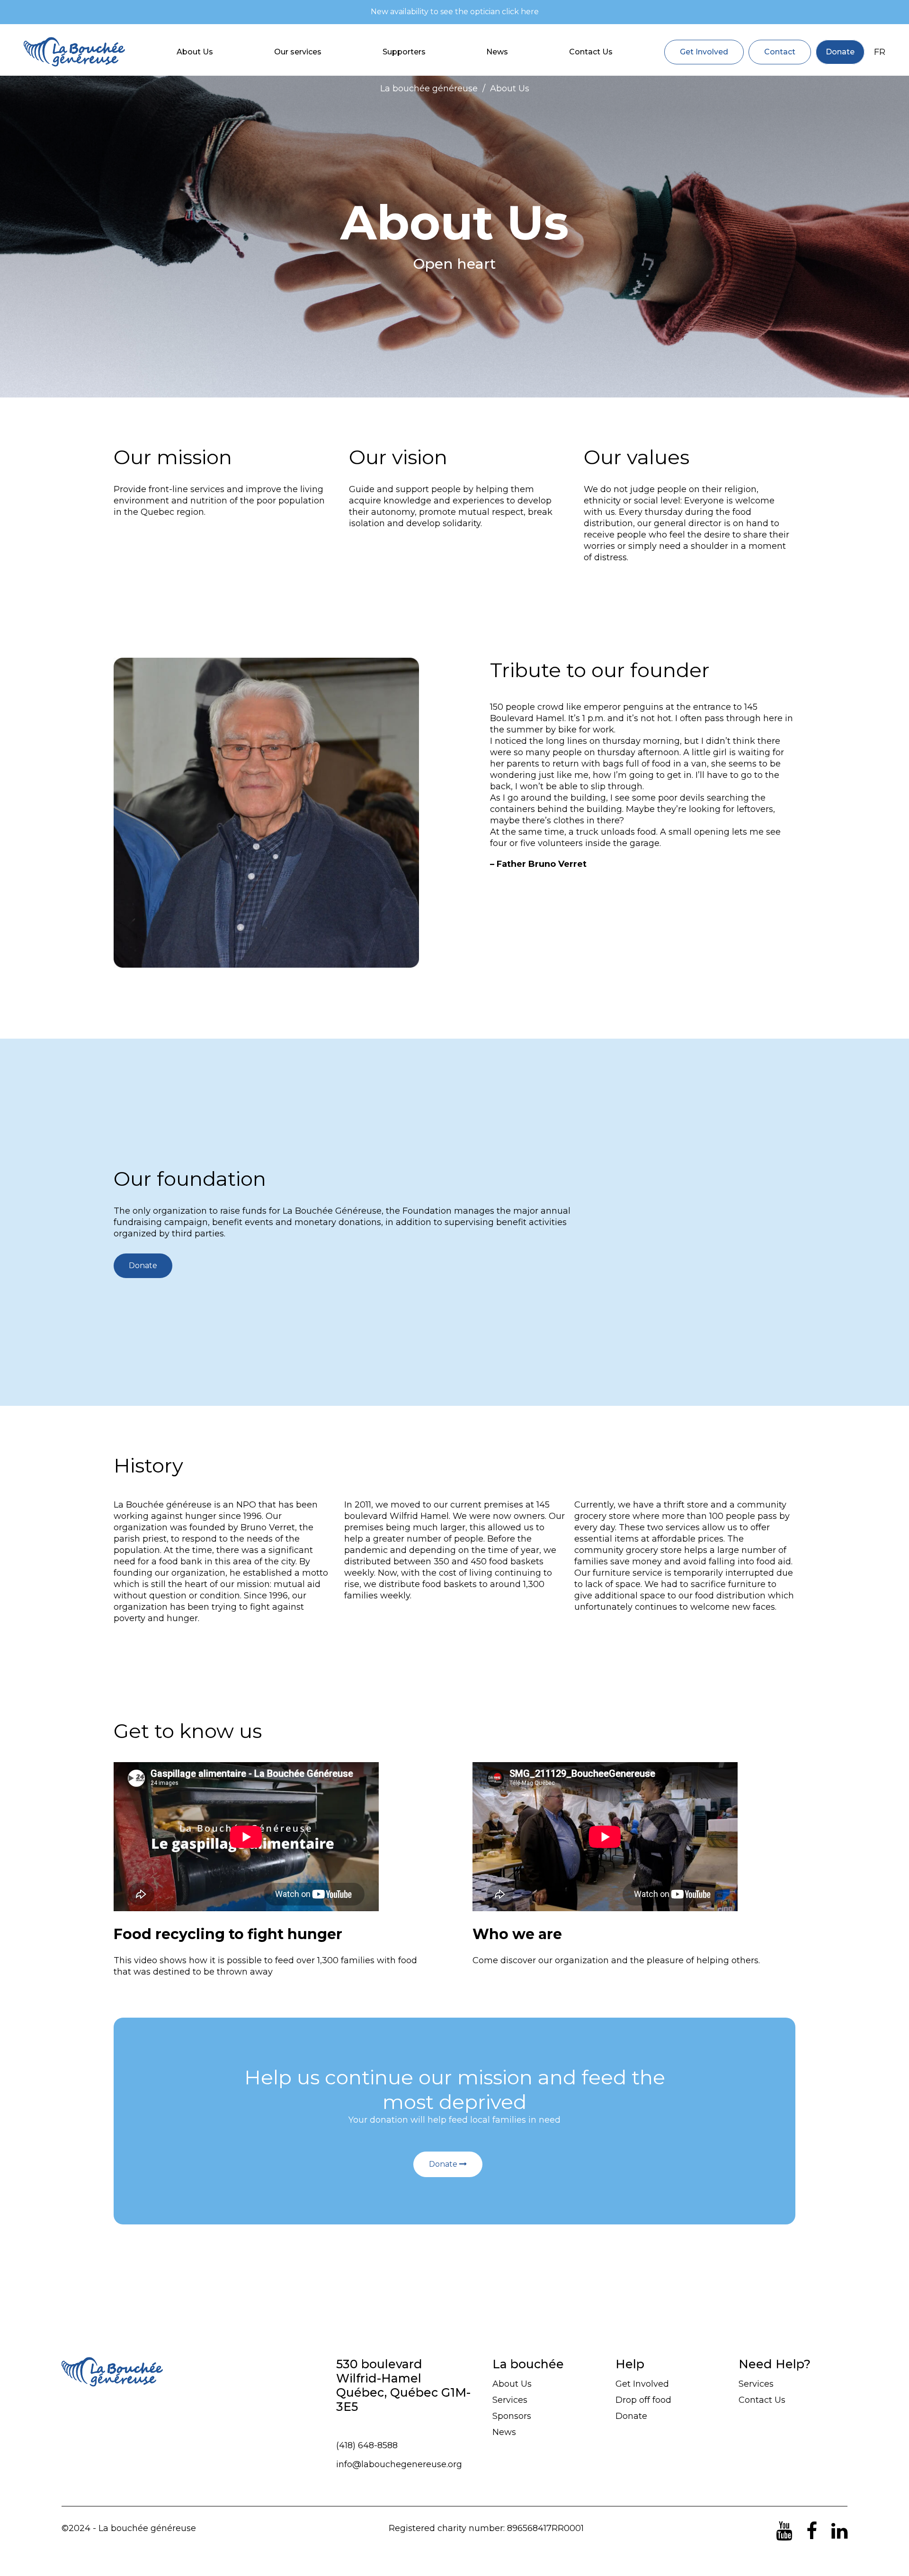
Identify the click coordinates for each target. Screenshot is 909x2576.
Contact (780, 52)
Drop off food (643, 2400)
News (497, 52)
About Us (195, 52)
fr (880, 52)
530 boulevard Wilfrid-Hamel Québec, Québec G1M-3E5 (403, 2385)
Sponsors (512, 2416)
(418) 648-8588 (367, 2445)
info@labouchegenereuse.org (399, 2464)
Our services (298, 52)
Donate (840, 52)
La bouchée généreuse (429, 88)
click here (520, 12)
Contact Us (591, 52)
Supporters (404, 52)
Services (510, 2400)
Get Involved (704, 52)
